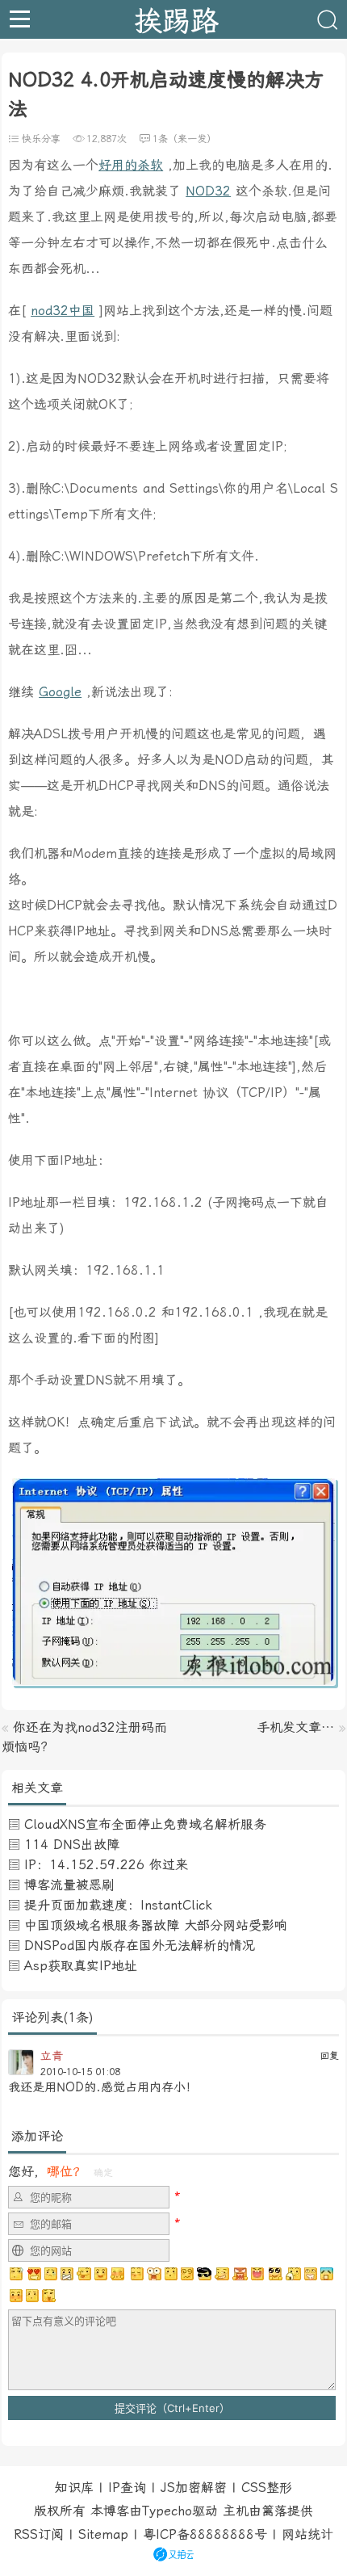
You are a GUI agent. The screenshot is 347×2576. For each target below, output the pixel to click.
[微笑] (101, 2274)
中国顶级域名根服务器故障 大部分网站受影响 (156, 1925)
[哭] (32, 2296)
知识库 (74, 2488)
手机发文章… (295, 1727)
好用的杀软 (131, 165)
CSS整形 (267, 2488)
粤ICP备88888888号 (205, 2534)
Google (60, 692)
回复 (329, 2056)
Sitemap (103, 2534)
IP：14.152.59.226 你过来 (106, 1865)
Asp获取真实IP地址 (81, 1966)
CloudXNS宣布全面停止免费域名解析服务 (145, 1824)
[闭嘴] (67, 2274)
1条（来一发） (184, 139)
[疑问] (17, 2274)
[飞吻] (136, 2274)
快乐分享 (41, 139)
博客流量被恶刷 (69, 1885)
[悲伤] (51, 2274)
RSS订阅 (39, 2534)
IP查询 (127, 2488)
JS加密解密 (194, 2488)
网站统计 (307, 2534)
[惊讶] (154, 2274)
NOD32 (208, 191)
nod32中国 (63, 311)
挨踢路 (176, 19)
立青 (52, 2056)
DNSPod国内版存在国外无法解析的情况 (140, 1946)
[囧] (327, 2274)
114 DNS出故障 (72, 1845)
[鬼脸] (84, 2274)
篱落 (274, 2511)
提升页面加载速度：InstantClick (118, 1905)
